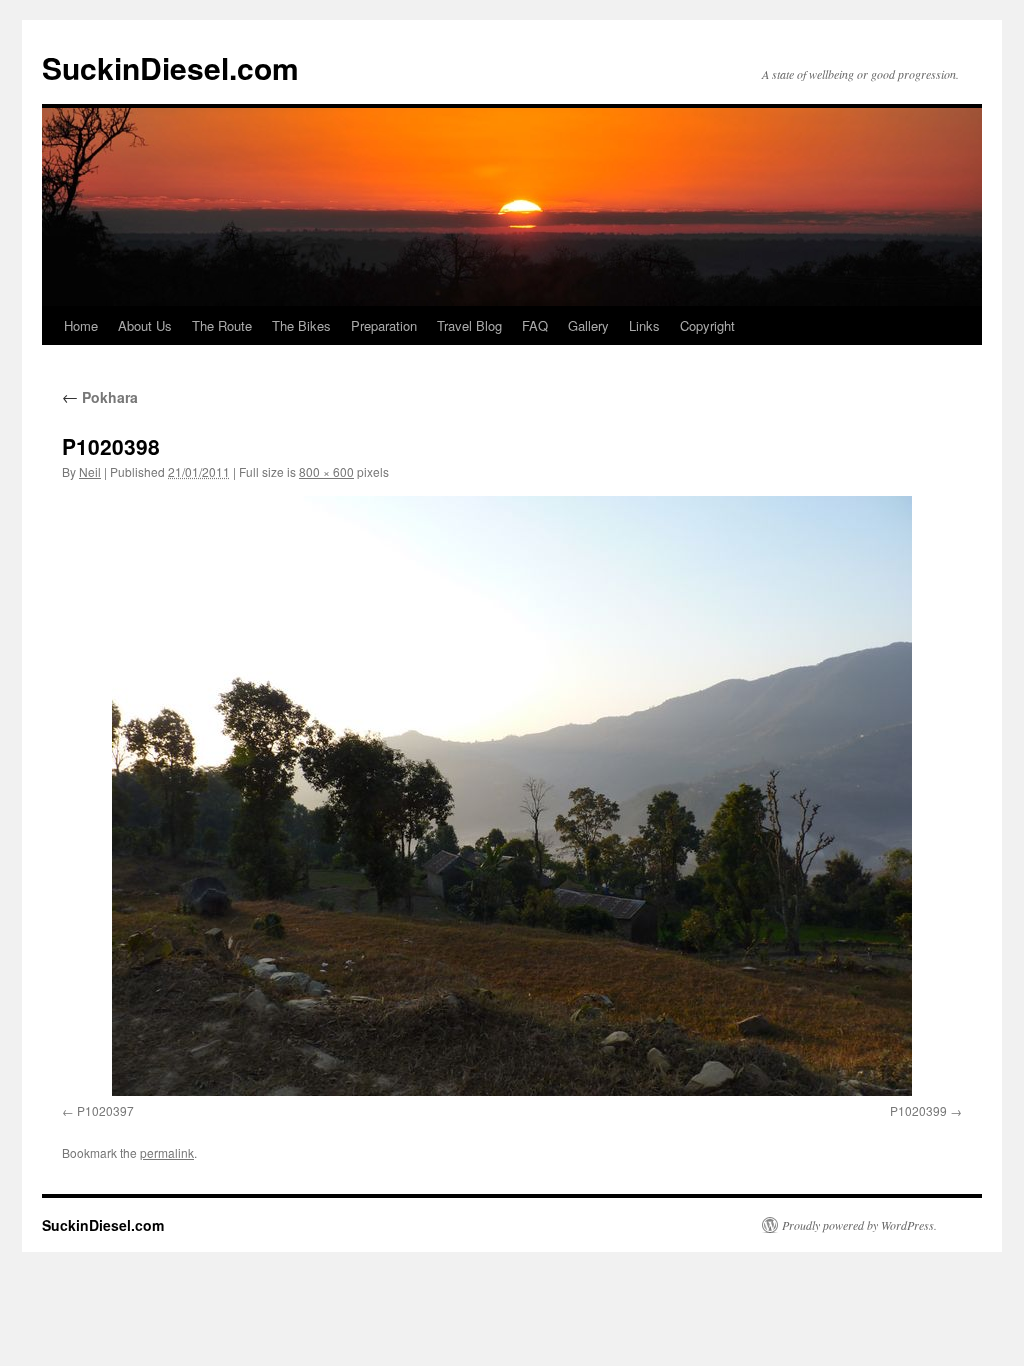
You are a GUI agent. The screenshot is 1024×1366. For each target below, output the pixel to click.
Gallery (588, 325)
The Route (222, 325)
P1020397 (105, 1110)
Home (81, 325)
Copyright (707, 325)
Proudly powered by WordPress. (859, 1225)
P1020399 (918, 1110)
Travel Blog (469, 325)
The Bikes (301, 325)
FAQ (535, 325)
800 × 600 (326, 471)
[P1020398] (512, 796)
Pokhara (100, 397)
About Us (145, 325)
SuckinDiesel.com (170, 67)
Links (644, 325)
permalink (167, 1152)
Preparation (384, 325)
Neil (90, 471)
